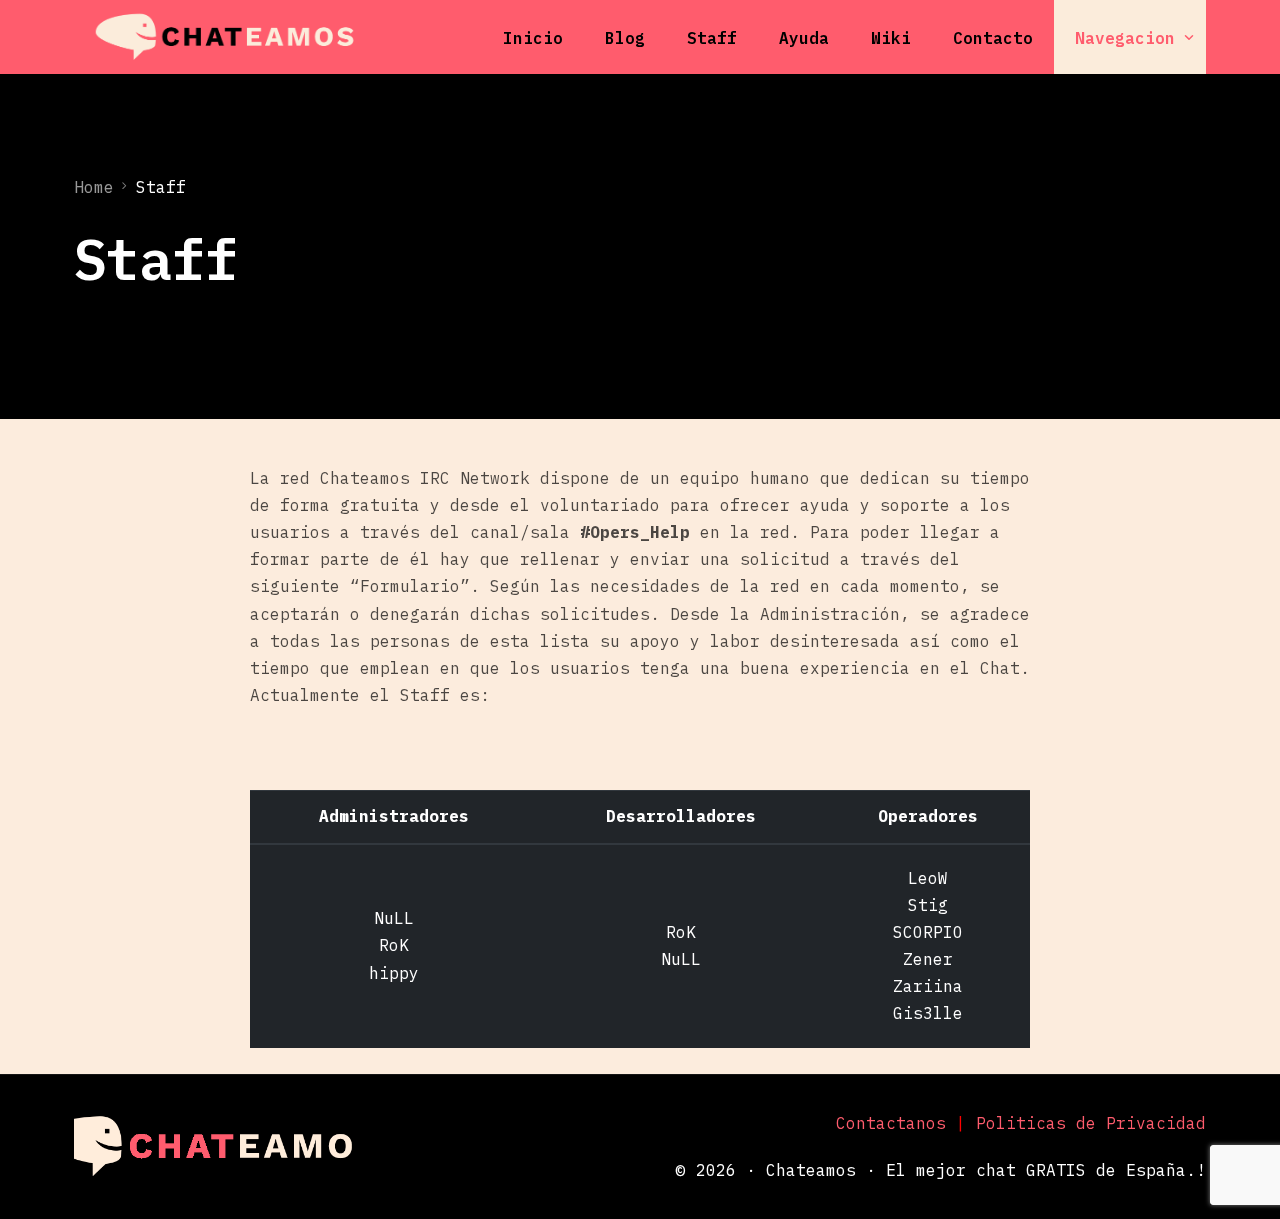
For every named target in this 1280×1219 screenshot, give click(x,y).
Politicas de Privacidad (1091, 1123)
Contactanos (891, 1123)
